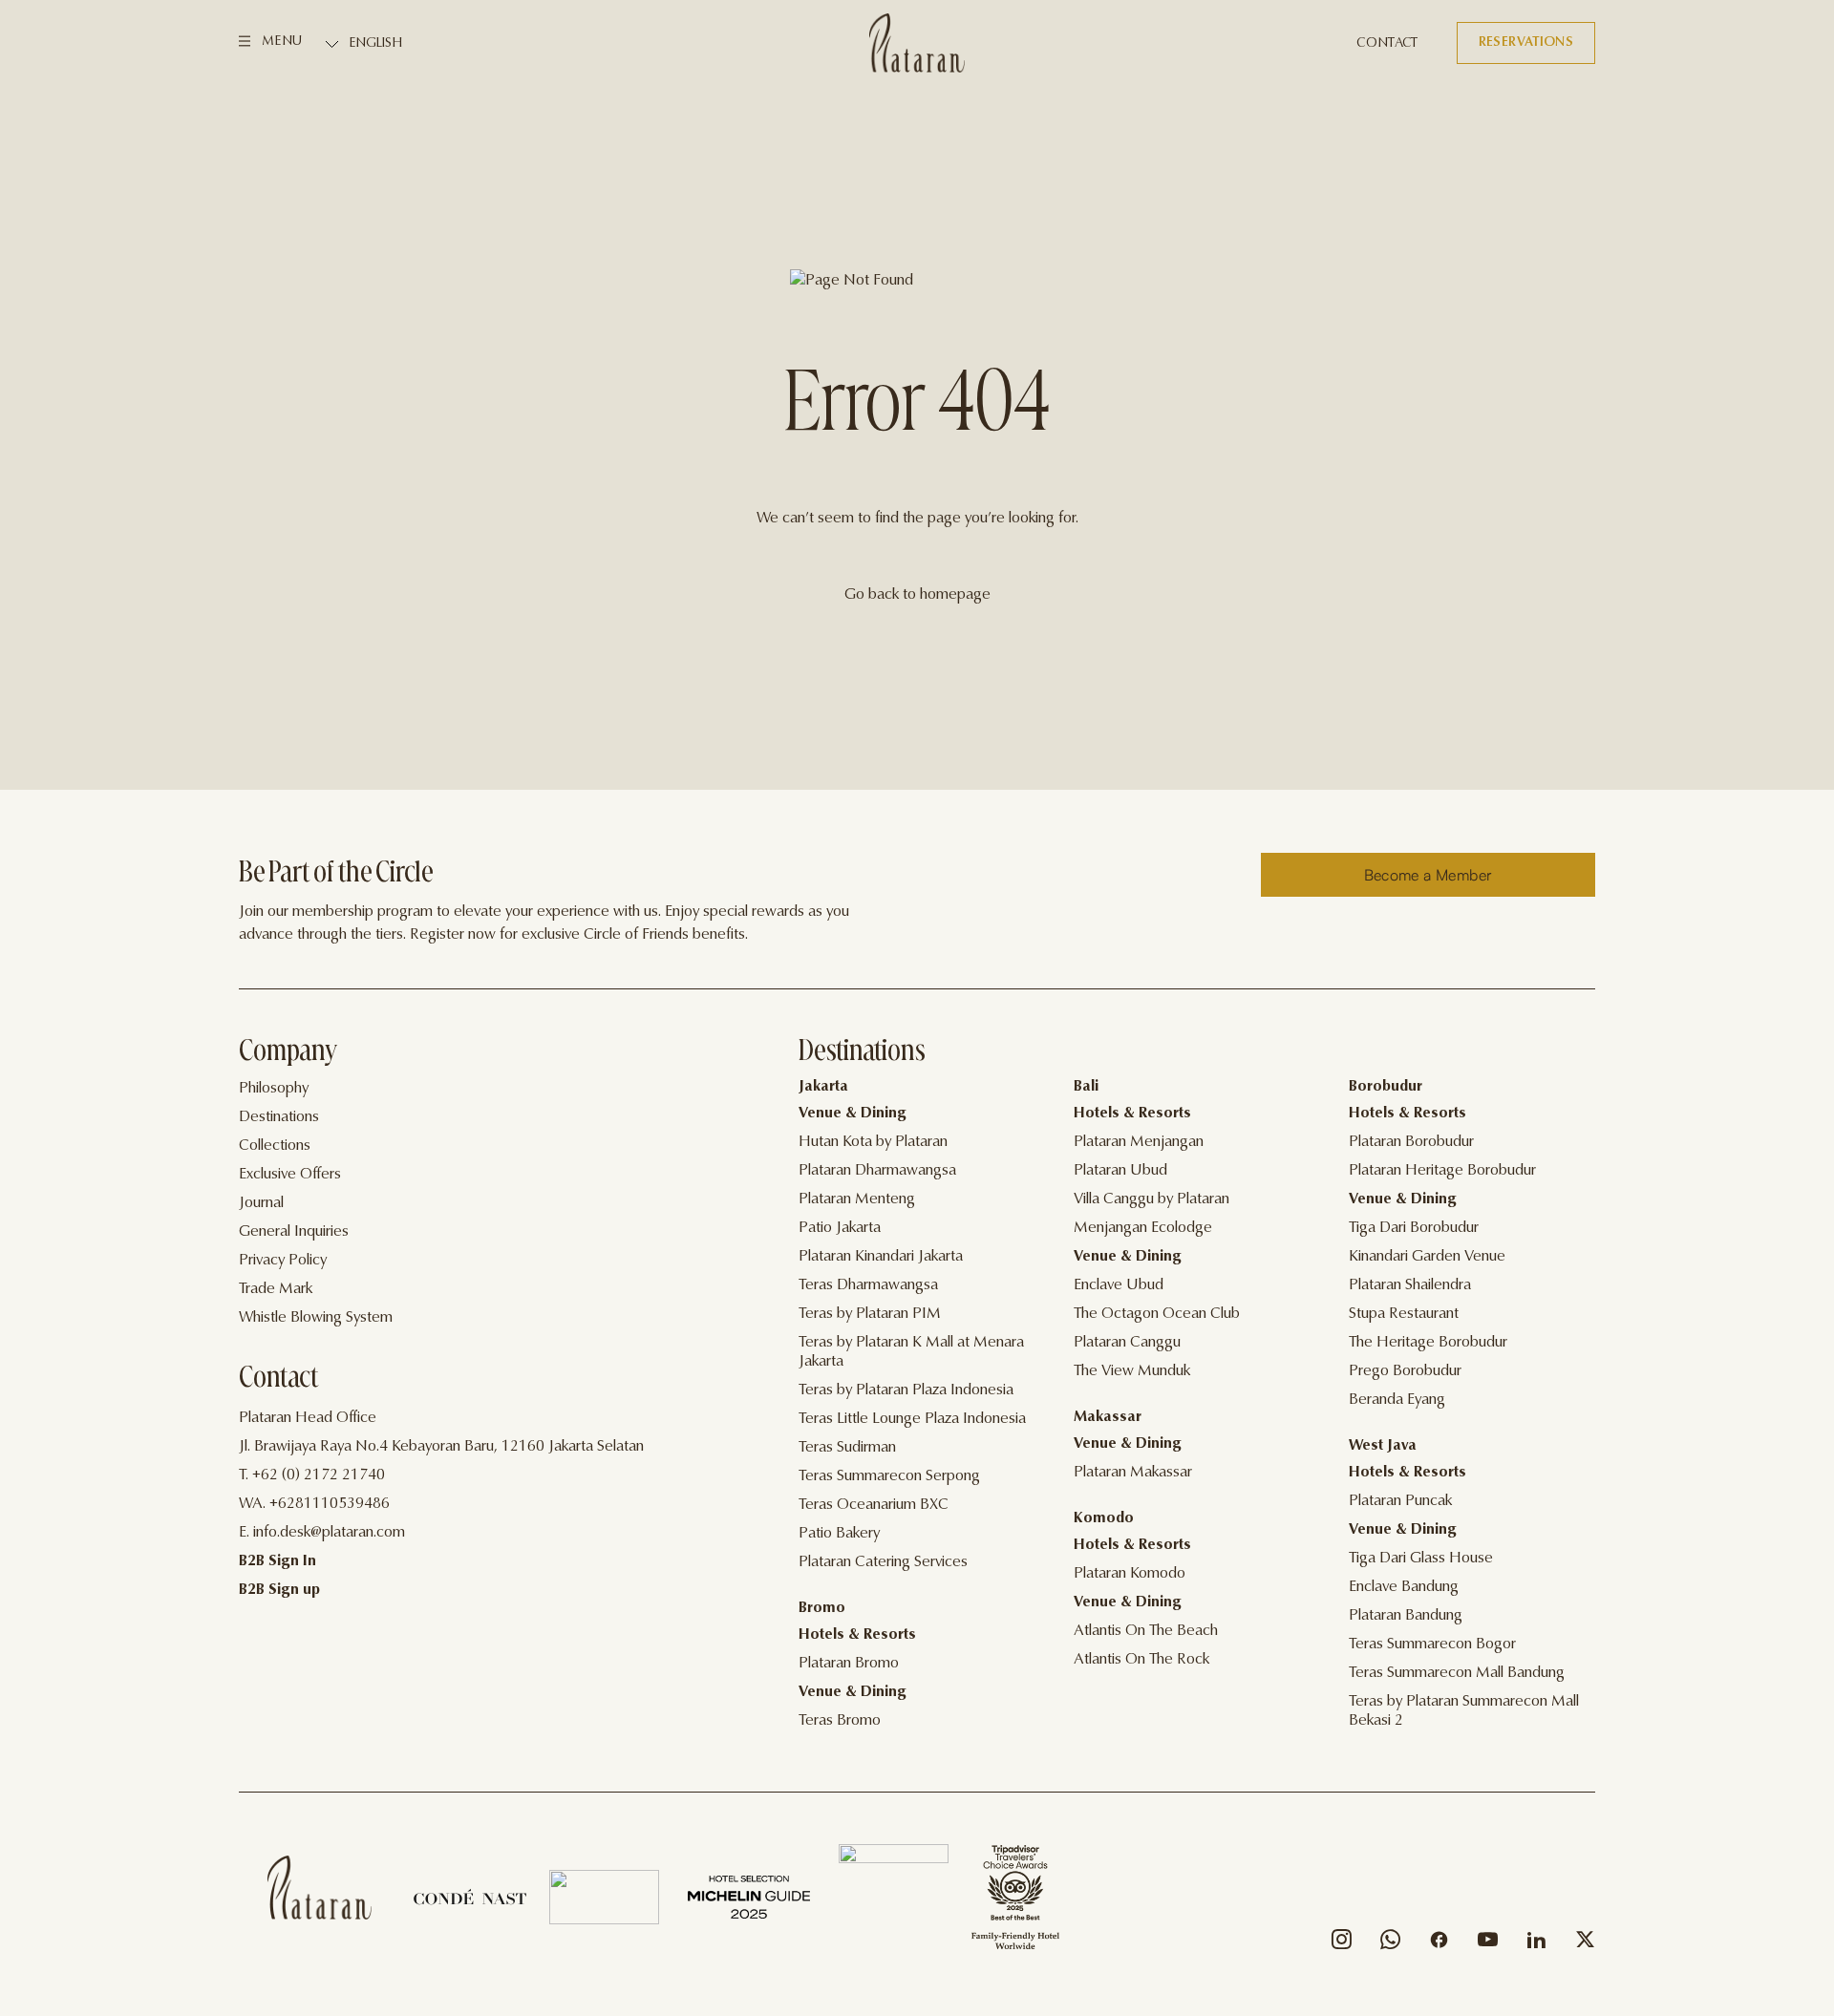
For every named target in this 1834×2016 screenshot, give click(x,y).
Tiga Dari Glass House (1421, 1559)
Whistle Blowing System (316, 1318)
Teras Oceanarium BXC (874, 1505)
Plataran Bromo (849, 1664)
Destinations (279, 1117)
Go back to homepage (917, 595)
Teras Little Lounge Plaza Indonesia (912, 1419)
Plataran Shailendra (1410, 1285)
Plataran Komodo (1130, 1574)
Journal (261, 1203)
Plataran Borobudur (1411, 1142)
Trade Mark (276, 1289)
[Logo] (917, 43)
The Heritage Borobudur (1428, 1343)
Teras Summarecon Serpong (889, 1476)
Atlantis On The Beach (1146, 1631)
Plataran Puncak (1400, 1501)
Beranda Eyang (1397, 1400)
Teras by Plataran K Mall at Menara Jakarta (911, 1352)
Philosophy (274, 1089)
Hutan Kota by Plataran (873, 1142)
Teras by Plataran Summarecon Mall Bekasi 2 (1464, 1711)
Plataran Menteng (857, 1199)
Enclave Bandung (1404, 1587)
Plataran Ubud (1120, 1171)
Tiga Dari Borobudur (1414, 1228)
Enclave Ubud (1119, 1285)
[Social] (1342, 1944)
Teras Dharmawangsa (868, 1285)
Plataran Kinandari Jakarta (881, 1257)
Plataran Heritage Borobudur (1442, 1171)
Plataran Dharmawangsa (877, 1171)
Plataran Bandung (1406, 1616)
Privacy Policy (283, 1261)
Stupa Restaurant (1404, 1314)
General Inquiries (294, 1232)
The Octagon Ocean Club (1157, 1314)
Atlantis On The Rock (1141, 1660)
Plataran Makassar (1133, 1473)
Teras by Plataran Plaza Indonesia (906, 1390)
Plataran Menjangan (1139, 1142)
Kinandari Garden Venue (1427, 1257)
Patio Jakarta (840, 1228)
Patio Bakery (839, 1534)
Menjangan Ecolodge (1143, 1228)
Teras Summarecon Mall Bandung (1457, 1673)
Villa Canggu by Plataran (1152, 1199)
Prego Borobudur (1405, 1371)
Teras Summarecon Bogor (1432, 1645)
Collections (275, 1146)
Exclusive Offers (290, 1175)
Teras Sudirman (847, 1448)
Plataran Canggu (1127, 1343)
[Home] (320, 1888)
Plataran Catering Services (883, 1562)
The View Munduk (1132, 1371)
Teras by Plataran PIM (870, 1314)
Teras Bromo (840, 1721)
